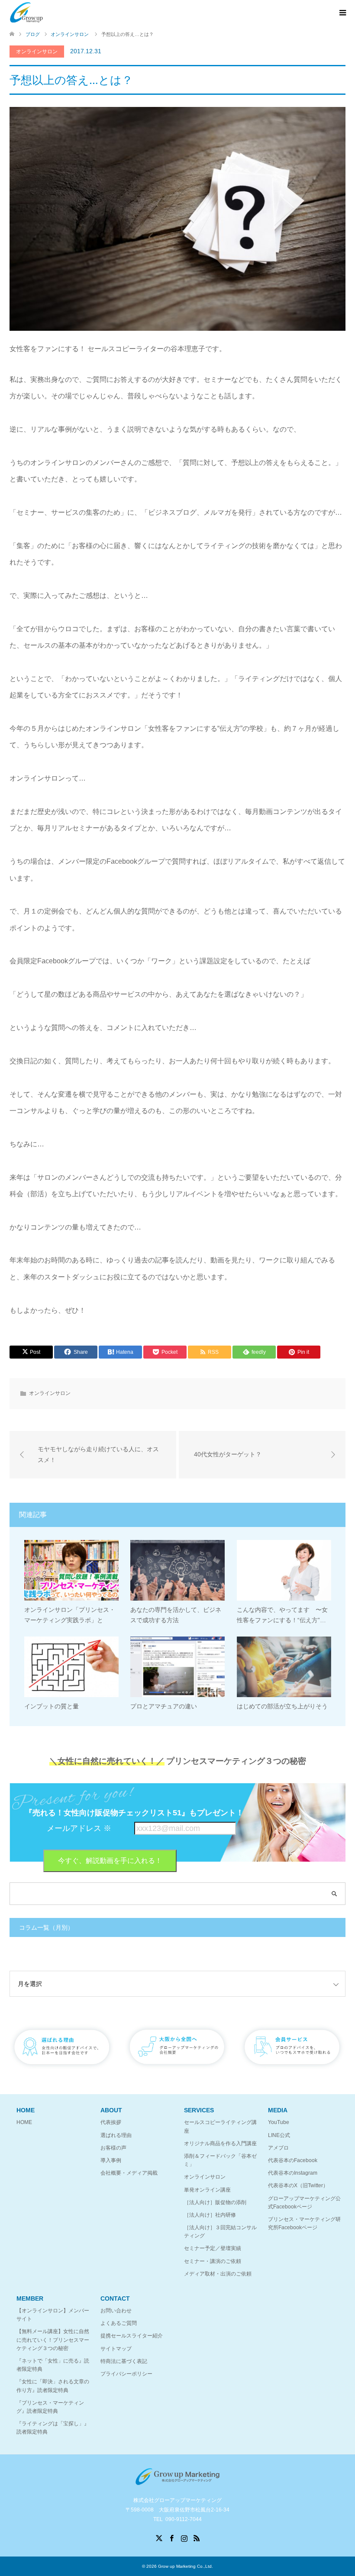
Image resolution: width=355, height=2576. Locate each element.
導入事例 (111, 2160)
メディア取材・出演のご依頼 (218, 2274)
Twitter (159, 2537)
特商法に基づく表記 (124, 2361)
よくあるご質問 (119, 2323)
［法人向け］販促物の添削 (215, 2202)
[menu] (342, 13)
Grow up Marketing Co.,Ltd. (186, 2566)
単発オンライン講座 (207, 2190)
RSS (197, 2537)
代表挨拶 (111, 2122)
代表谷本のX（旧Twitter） (298, 2185)
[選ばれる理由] (62, 2070)
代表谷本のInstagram (293, 2173)
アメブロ (278, 2148)
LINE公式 (279, 2135)
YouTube (279, 2122)
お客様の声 (113, 2148)
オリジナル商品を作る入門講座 (220, 2143)
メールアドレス (79, 1828)
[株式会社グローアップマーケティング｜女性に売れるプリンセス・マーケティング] (26, 13)
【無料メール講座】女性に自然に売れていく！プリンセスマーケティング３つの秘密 (53, 2340)
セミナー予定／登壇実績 (213, 2248)
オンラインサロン (37, 52)
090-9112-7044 (184, 2519)
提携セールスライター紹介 (132, 2336)
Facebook (171, 2537)
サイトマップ (116, 2349)
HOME (24, 2122)
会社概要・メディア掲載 (129, 2173)
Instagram (184, 2537)
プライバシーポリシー (126, 2374)
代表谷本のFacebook (293, 2160)
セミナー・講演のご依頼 (213, 2261)
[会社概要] (177, 2070)
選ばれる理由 (116, 2135)
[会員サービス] (293, 2070)
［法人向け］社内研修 (210, 2215)
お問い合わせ (116, 2311)
